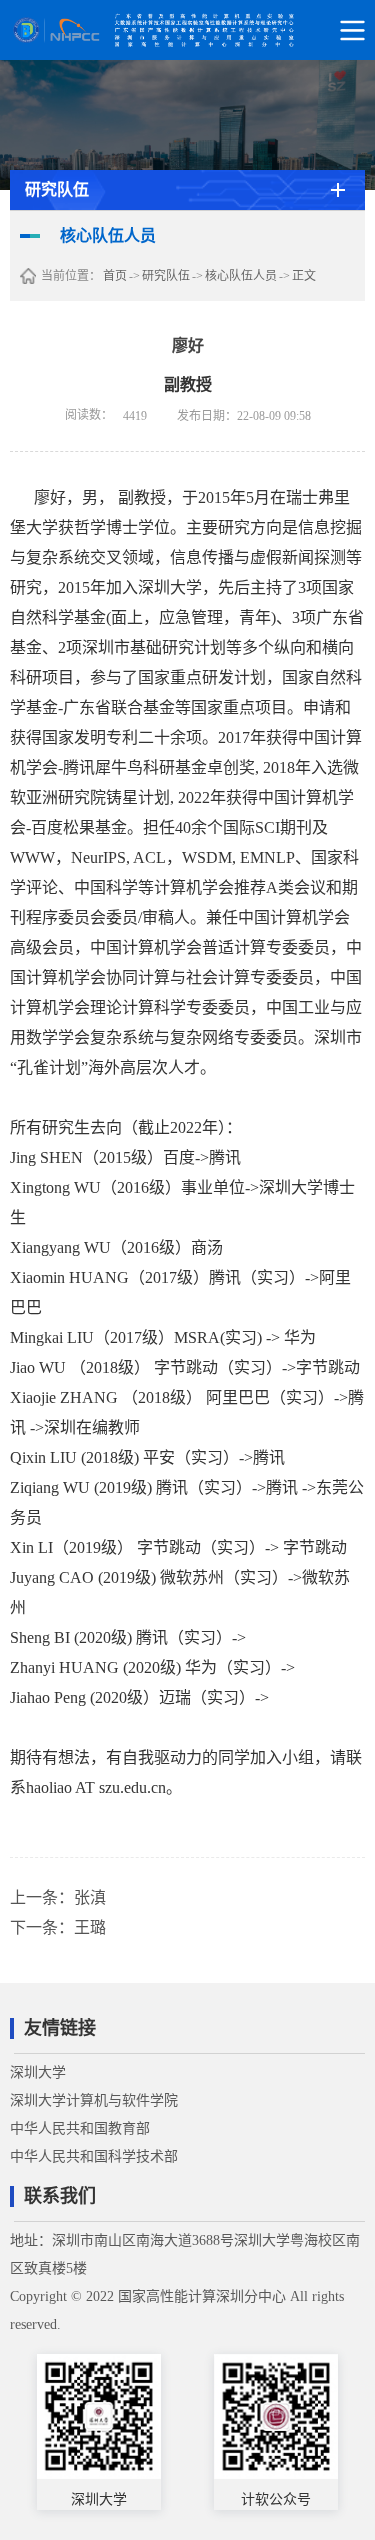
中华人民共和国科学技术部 (94, 2156)
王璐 (90, 1927)
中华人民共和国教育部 (80, 2128)
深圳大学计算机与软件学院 (94, 2100)
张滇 (90, 1897)
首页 (115, 276)
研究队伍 (166, 276)
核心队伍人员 (241, 276)
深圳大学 (38, 2072)
